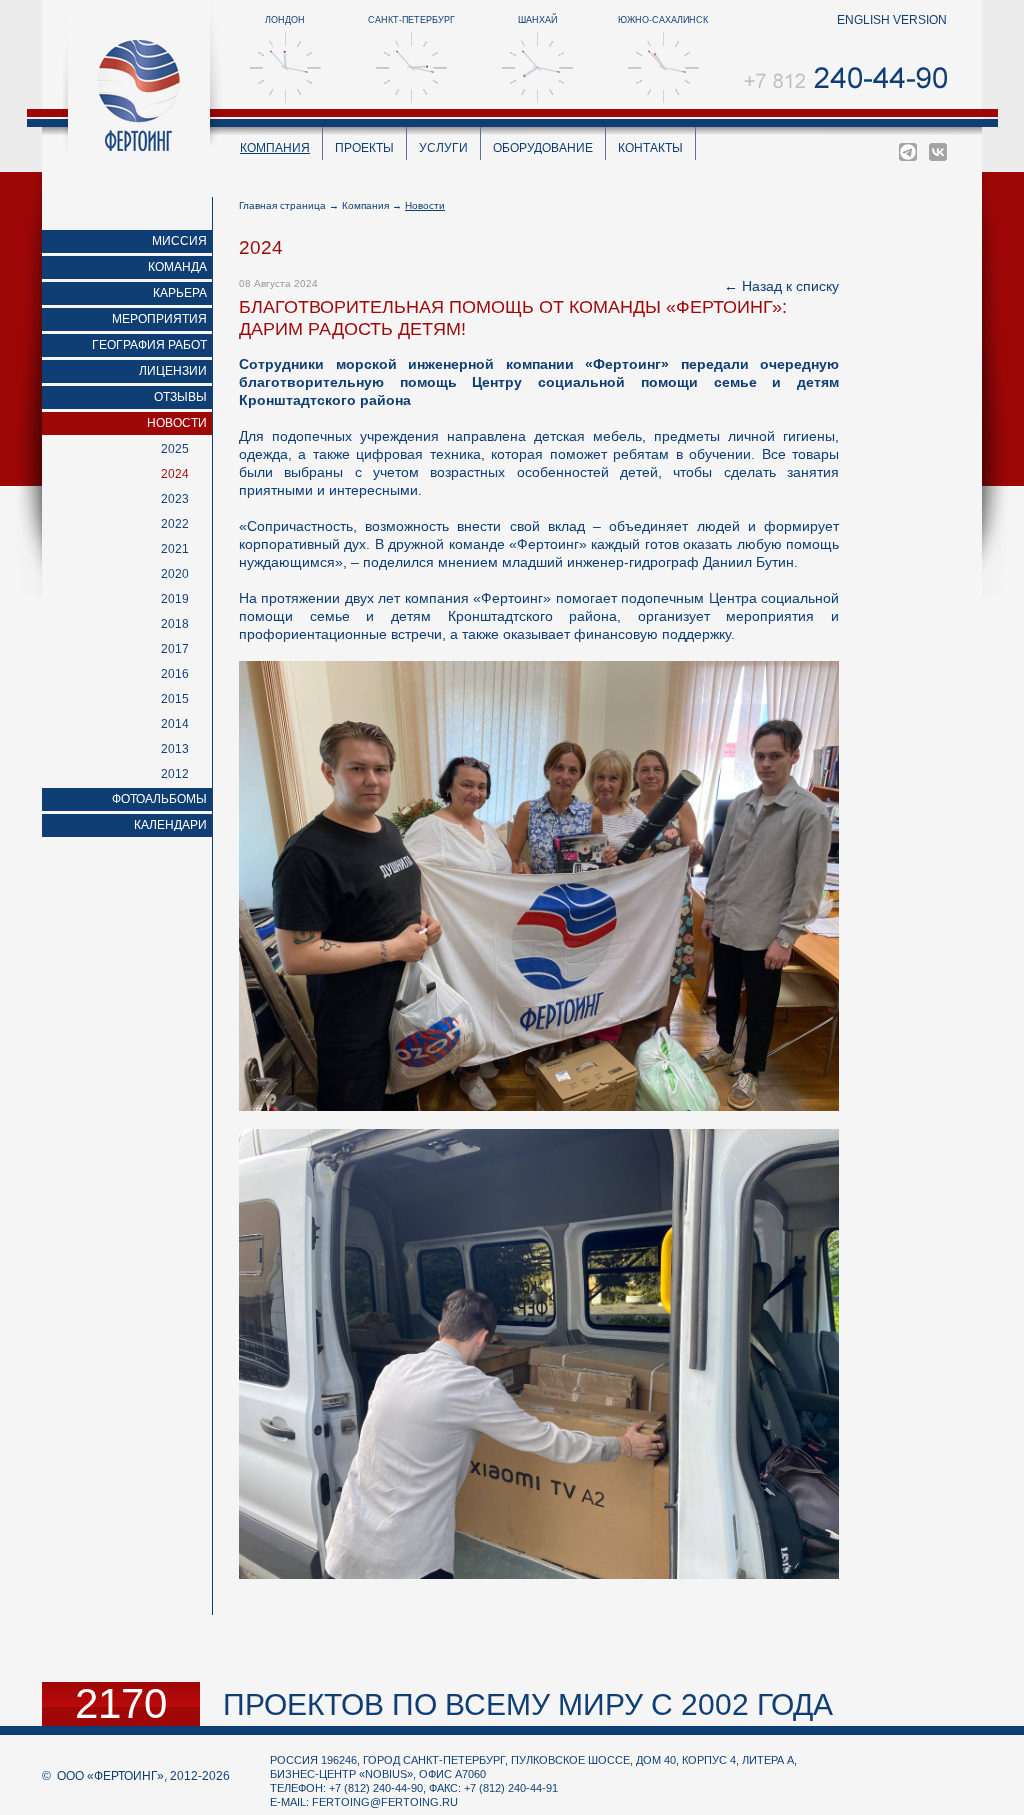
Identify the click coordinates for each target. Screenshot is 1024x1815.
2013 (175, 749)
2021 (175, 549)
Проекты (364, 148)
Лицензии (173, 371)
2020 (175, 574)
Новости (177, 423)
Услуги (443, 148)
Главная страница (282, 205)
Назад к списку (790, 286)
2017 (175, 649)
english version (892, 20)
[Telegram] (908, 152)
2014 (175, 724)
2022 (175, 524)
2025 (175, 449)
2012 (175, 774)
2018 (175, 624)
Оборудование (543, 148)
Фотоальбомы (159, 799)
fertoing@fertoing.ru (385, 1802)
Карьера (180, 293)
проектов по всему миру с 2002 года (528, 1704)
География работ (149, 345)
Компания (275, 148)
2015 (175, 699)
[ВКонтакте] (938, 152)
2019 (175, 599)
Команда (177, 267)
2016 (175, 674)
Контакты (650, 148)
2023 (175, 499)
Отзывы (180, 397)
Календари (170, 825)
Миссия (179, 241)
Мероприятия (159, 319)
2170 (121, 1704)
